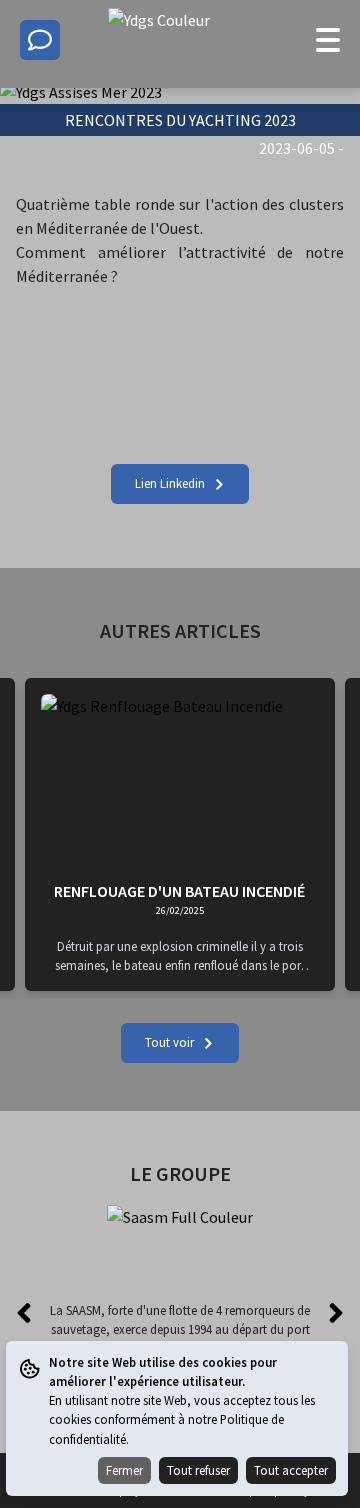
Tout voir (169, 1042)
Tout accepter (291, 1470)
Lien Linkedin (170, 483)
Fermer (124, 1470)
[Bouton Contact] (40, 40)
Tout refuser (198, 1470)
